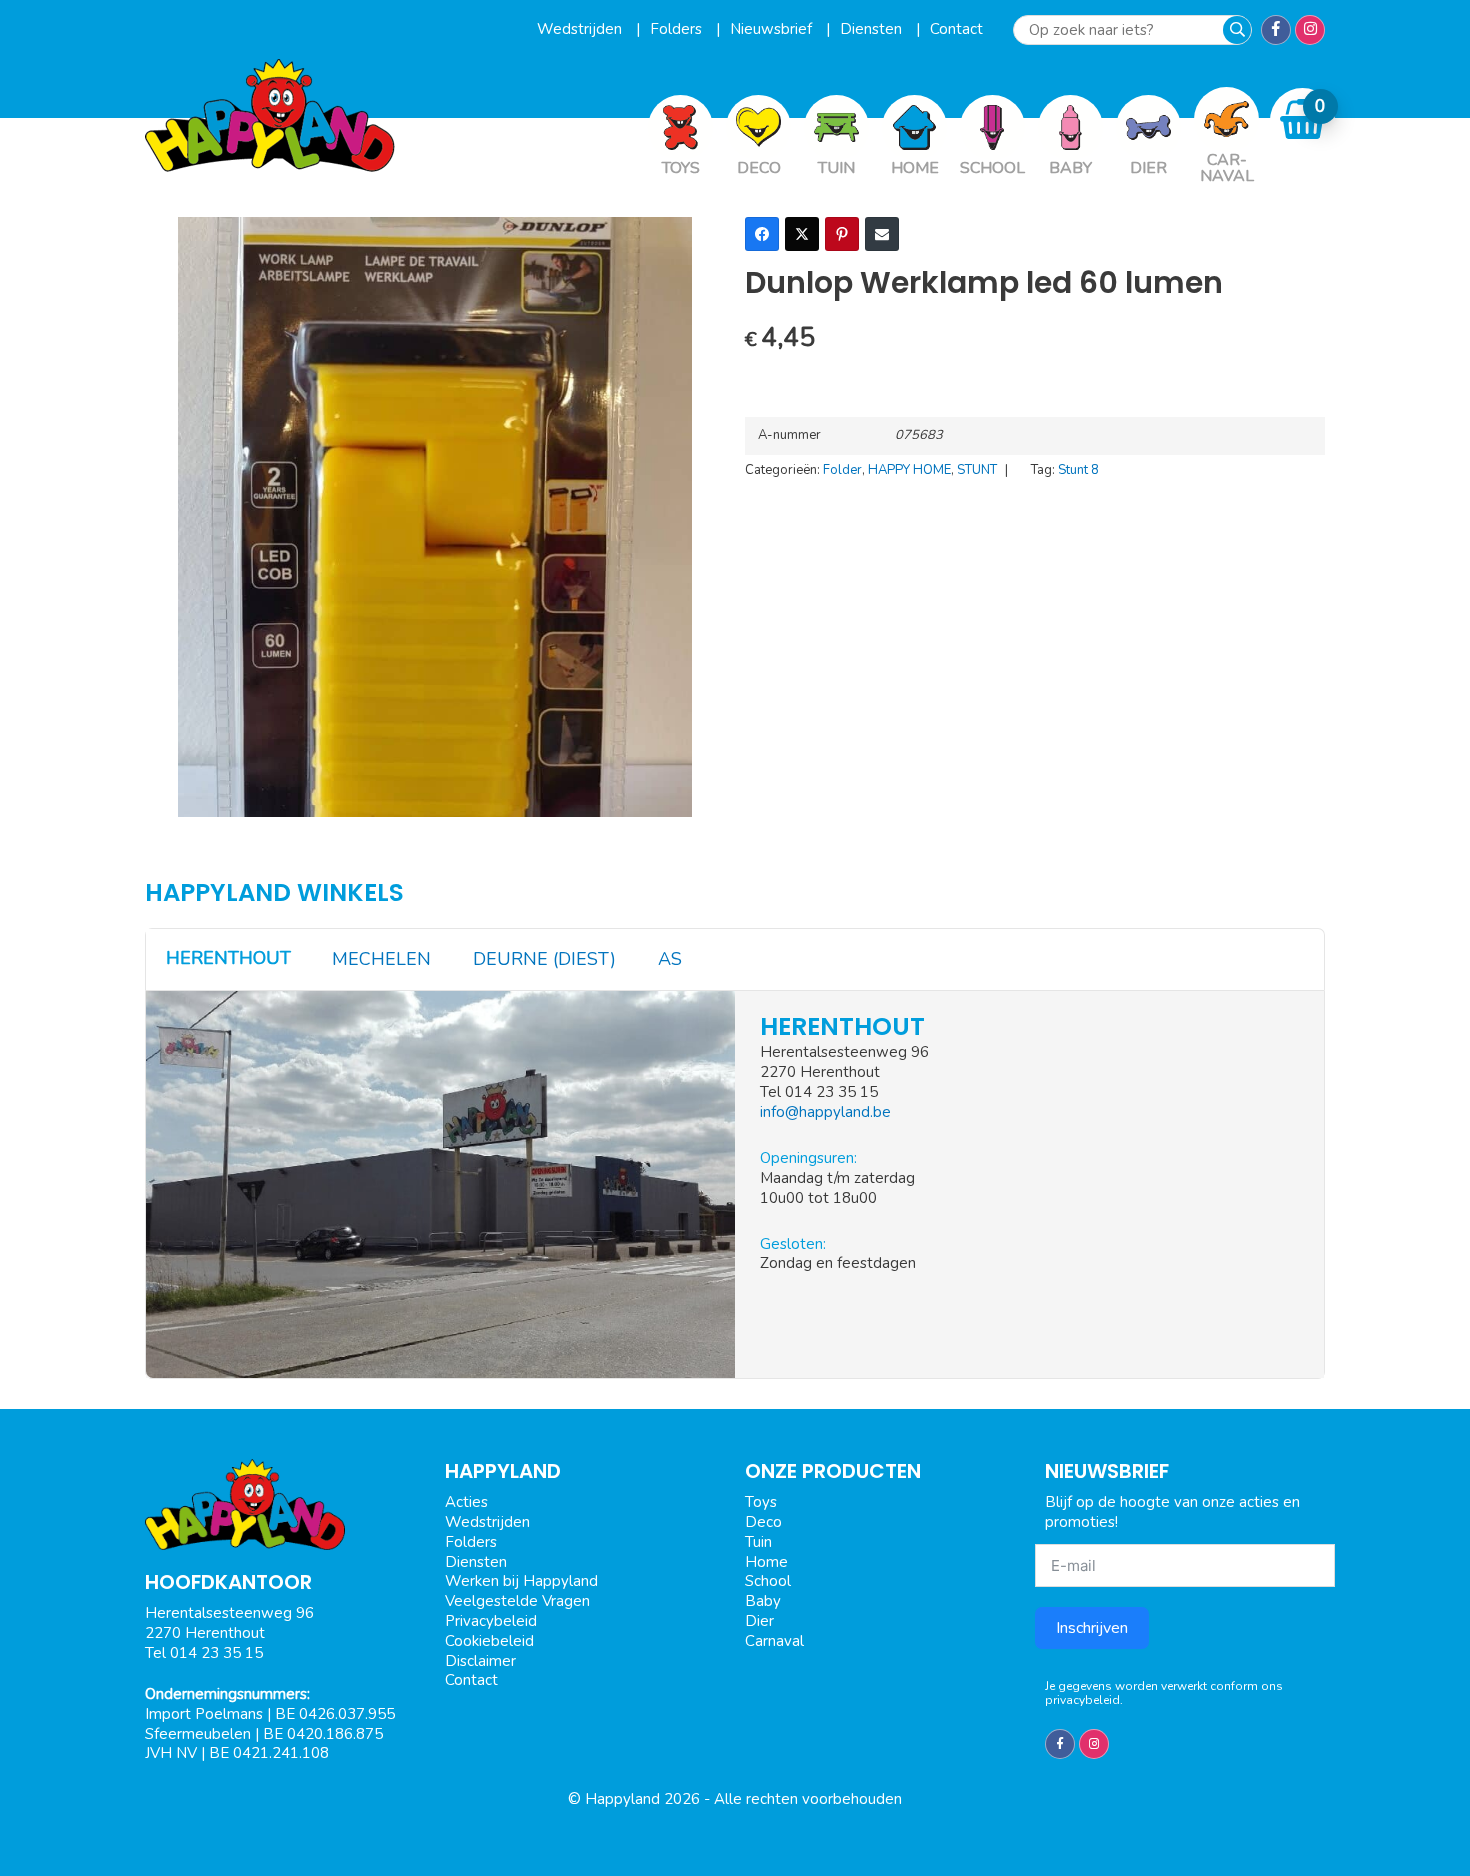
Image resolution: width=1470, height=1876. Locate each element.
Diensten (873, 29)
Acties (466, 1502)
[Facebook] (762, 234)
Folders (678, 29)
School (768, 1581)
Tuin (758, 1542)
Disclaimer (480, 1661)
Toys (761, 1502)
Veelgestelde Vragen (517, 1601)
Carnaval (774, 1641)
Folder (842, 470)
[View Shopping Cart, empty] (1303, 119)
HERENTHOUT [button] (228, 958)
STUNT (977, 470)
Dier (759, 1621)
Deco (763, 1522)
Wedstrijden (581, 29)
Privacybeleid (491, 1621)
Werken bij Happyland (521, 1581)
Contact (956, 29)
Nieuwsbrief (773, 29)
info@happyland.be (825, 1112)
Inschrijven (1092, 1628)
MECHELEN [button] (381, 959)
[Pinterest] (842, 234)
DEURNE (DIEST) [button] (544, 959)
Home (766, 1562)
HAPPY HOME (909, 470)
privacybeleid (1082, 1700)
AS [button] (670, 959)
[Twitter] (802, 234)
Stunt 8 (1078, 470)
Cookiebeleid (489, 1641)
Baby (763, 1601)
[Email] (882, 234)
